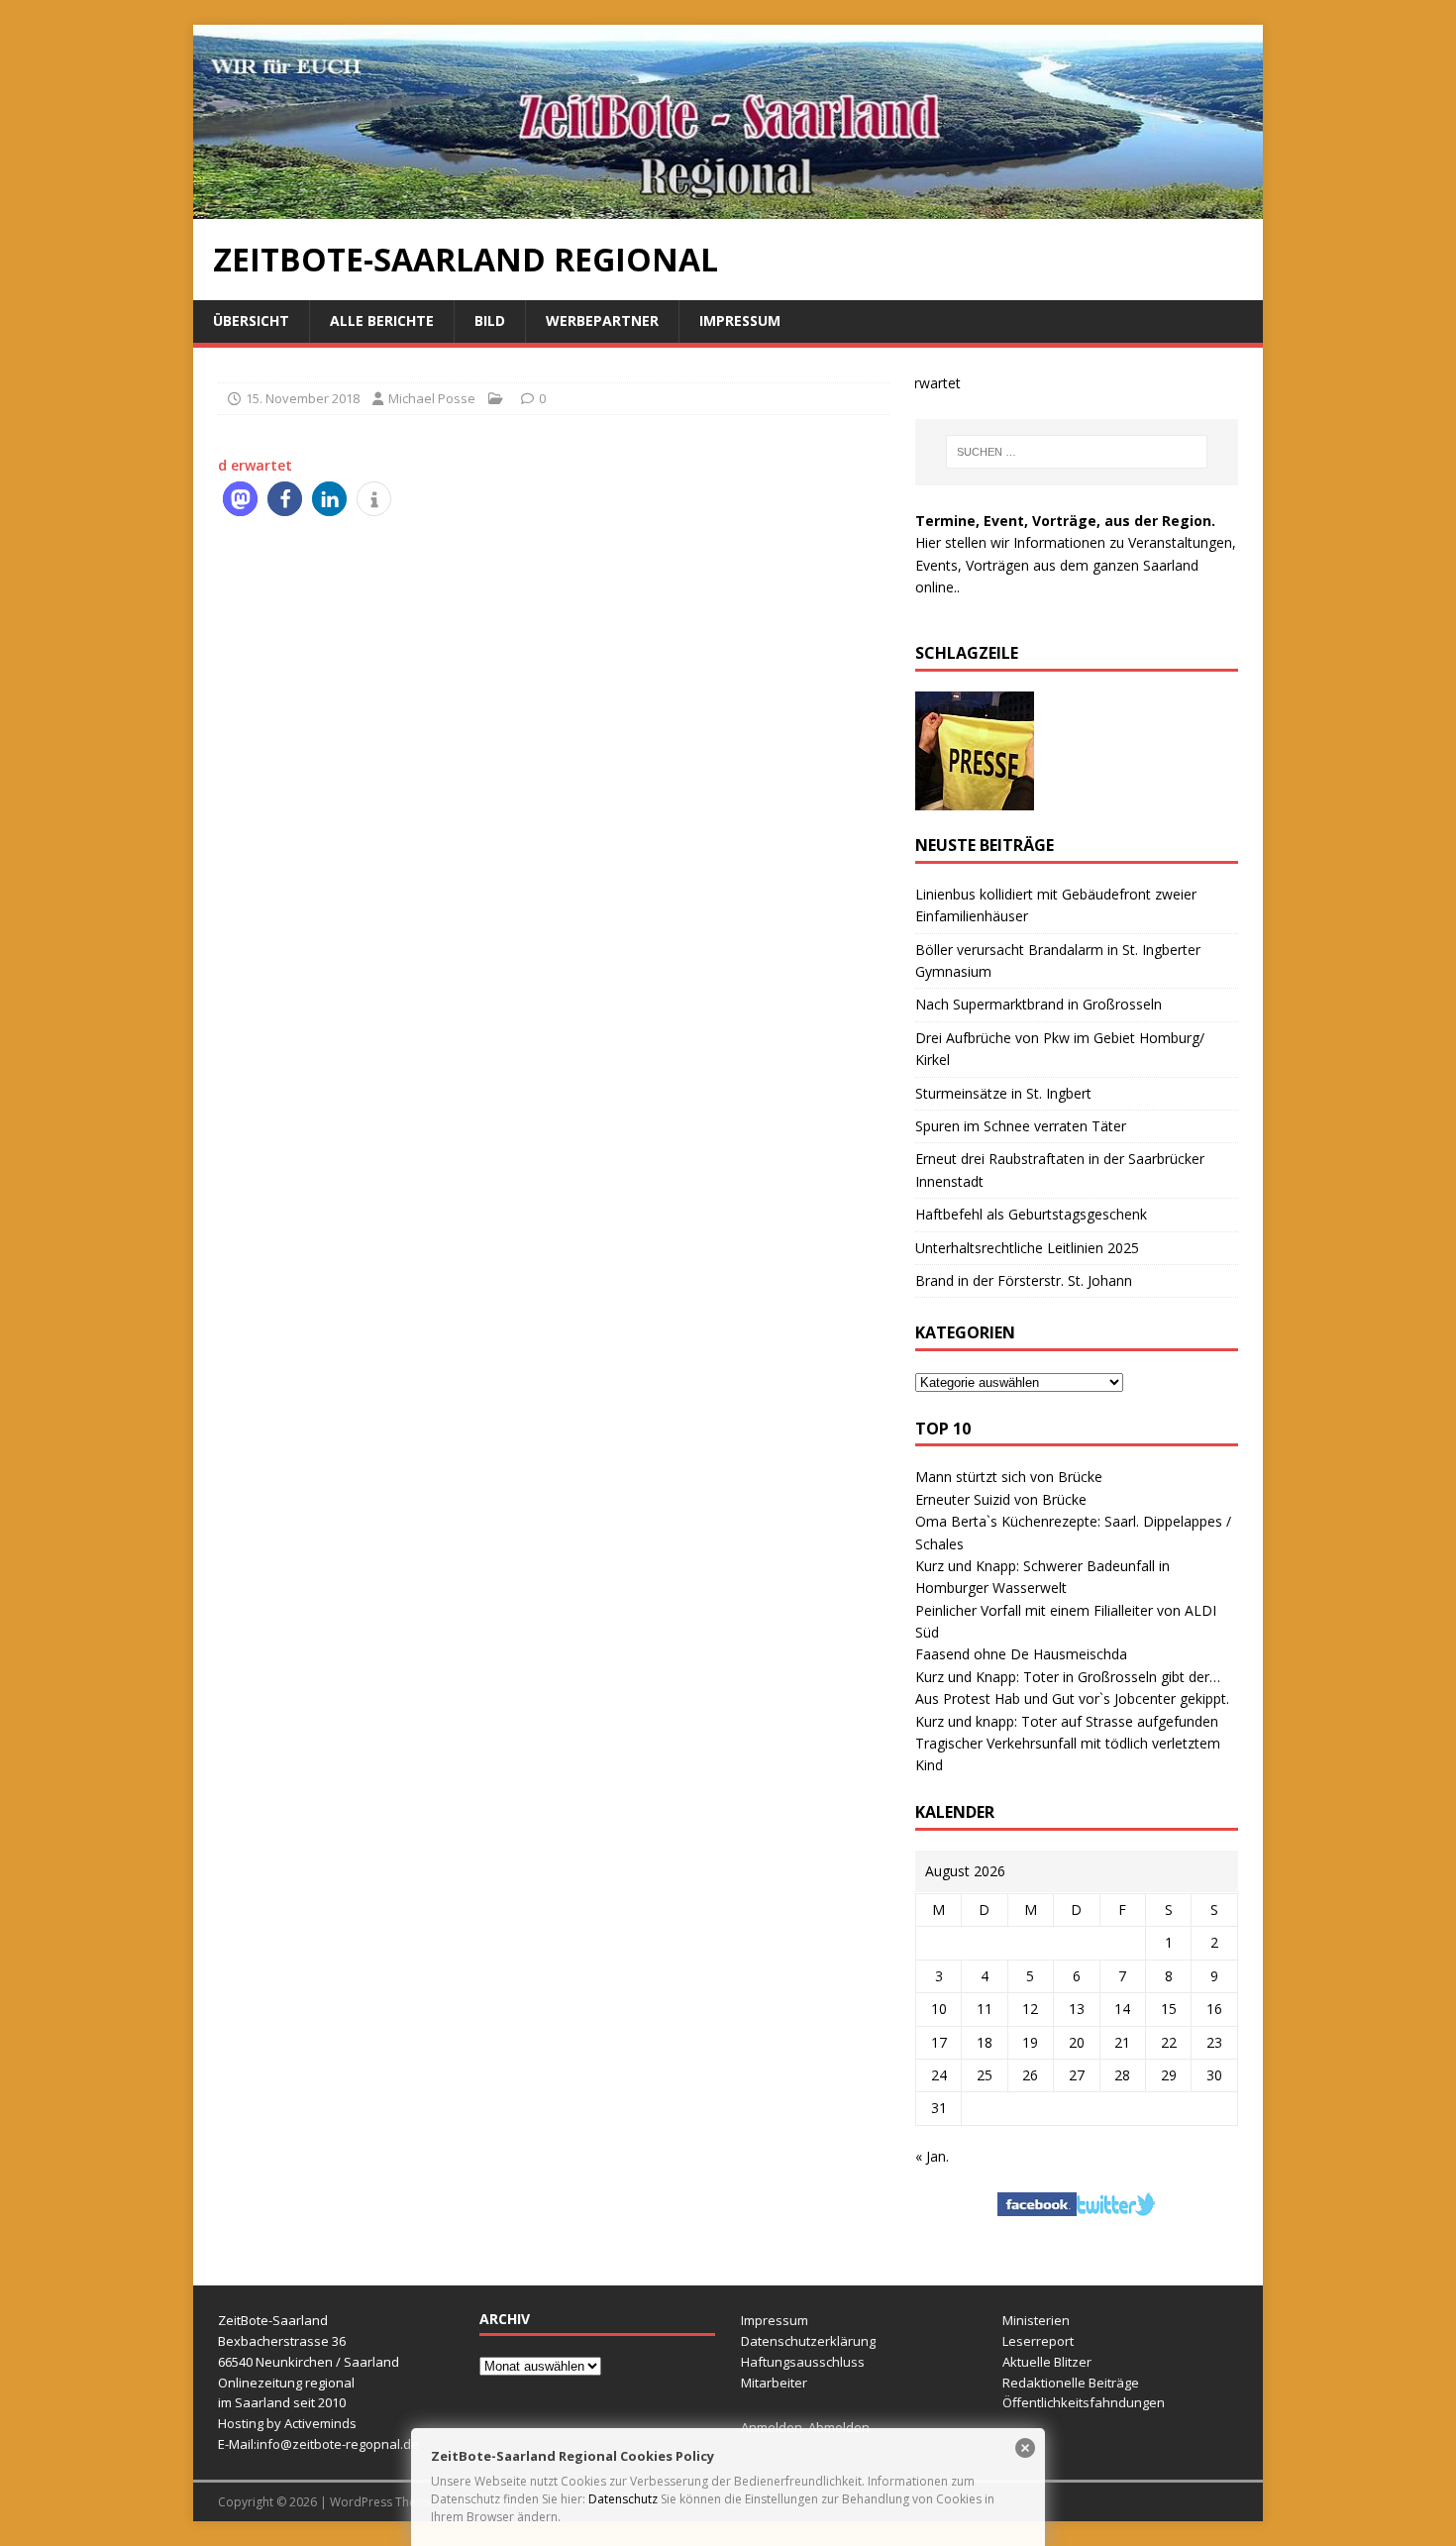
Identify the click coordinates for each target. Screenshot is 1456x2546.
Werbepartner (602, 320)
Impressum (740, 320)
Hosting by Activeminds (287, 2423)
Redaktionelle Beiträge (1071, 2383)
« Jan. (932, 2156)
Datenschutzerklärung (808, 2341)
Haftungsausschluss (803, 2362)
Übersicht (251, 320)
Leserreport (1038, 2341)
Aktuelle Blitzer (1047, 2362)
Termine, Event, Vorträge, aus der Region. (1065, 521)
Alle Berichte (382, 320)
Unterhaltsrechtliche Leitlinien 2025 (1027, 1248)
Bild (490, 320)
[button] (240, 499)
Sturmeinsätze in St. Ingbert (1003, 1093)
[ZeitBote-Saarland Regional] (728, 208)
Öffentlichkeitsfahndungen (1084, 2402)
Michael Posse (432, 398)
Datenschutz (623, 2499)
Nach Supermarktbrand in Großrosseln (1039, 1004)
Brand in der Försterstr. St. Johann (1024, 1280)
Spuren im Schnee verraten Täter (1021, 1126)
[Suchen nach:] (1077, 452)
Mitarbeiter (774, 2383)
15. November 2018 (303, 398)
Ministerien (1036, 2320)
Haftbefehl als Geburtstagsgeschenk (1031, 1214)
